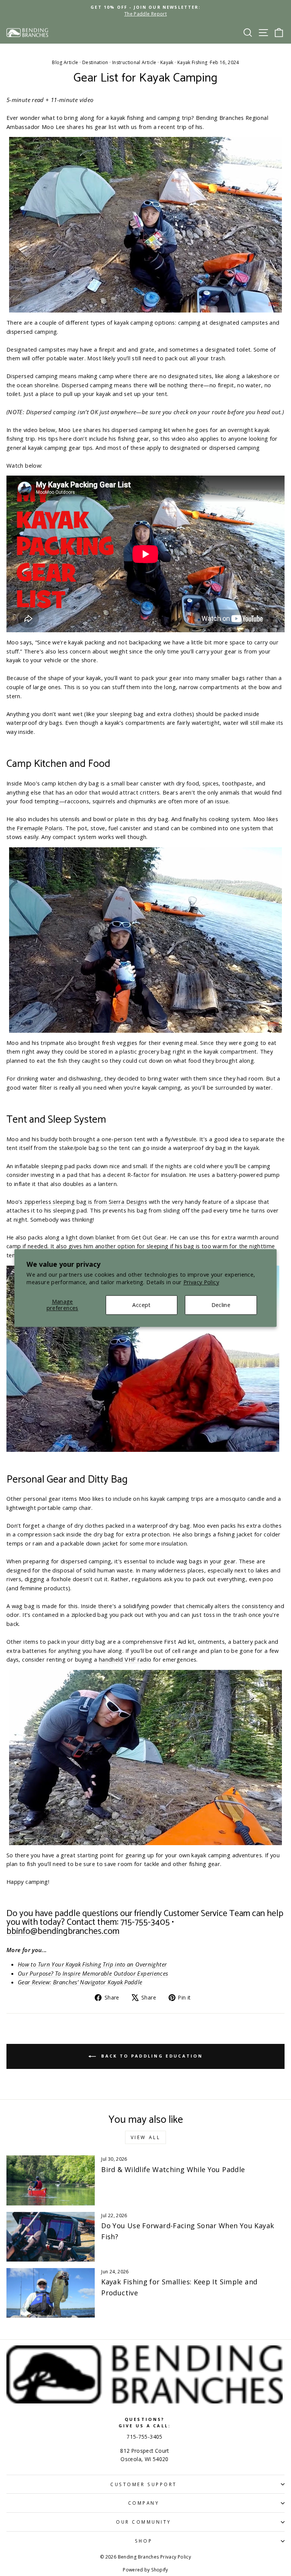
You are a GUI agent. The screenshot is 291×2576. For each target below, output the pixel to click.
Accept (141, 1305)
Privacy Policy (201, 1282)
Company (144, 2503)
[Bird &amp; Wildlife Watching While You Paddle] (51, 2180)
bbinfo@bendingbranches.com (63, 1931)
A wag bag (20, 1606)
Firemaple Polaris (40, 828)
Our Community (144, 2522)
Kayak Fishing (192, 62)
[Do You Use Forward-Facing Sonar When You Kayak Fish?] (51, 2237)
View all (146, 2137)
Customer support (144, 2484)
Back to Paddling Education (151, 2056)
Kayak (167, 62)
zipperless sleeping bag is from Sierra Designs (86, 1202)
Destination (95, 62)
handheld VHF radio (125, 1659)
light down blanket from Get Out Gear (116, 1237)
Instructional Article (134, 62)
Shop (144, 2541)
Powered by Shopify (145, 2570)
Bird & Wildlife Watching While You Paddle (173, 2169)
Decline (221, 1305)
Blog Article (65, 62)
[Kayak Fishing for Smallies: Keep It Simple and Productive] (51, 2293)
